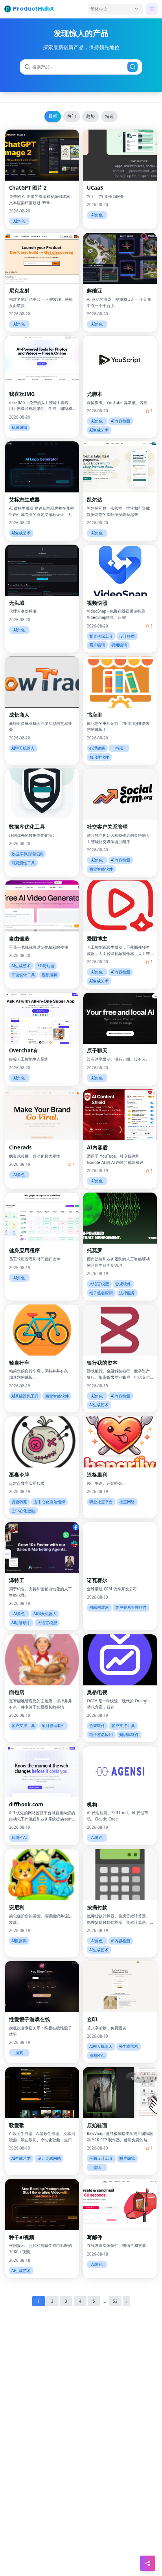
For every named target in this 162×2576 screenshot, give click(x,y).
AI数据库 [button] (19, 1941)
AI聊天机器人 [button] (23, 748)
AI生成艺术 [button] (99, 430)
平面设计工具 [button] (23, 975)
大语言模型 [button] (99, 1284)
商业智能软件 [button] (101, 869)
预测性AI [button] (19, 1838)
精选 (109, 116)
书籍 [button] (119, 748)
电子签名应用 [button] (101, 1293)
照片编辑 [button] (97, 645)
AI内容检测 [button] (121, 421)
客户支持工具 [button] (23, 1726)
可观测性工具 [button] (23, 863)
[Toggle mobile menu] (152, 9)
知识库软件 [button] (99, 757)
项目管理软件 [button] (53, 1726)
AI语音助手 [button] (21, 1623)
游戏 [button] (19, 2053)
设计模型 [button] (127, 636)
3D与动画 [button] (46, 966)
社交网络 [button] (127, 1502)
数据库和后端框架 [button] (27, 854)
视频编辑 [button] (19, 427)
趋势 (90, 116)
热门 (72, 116)
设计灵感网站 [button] (49, 2158)
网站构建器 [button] (99, 1607)
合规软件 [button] (123, 1284)
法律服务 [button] (127, 1293)
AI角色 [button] (19, 221)
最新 (53, 116)
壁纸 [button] (97, 2167)
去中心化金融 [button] (23, 1511)
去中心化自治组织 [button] (50, 1502)
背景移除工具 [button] (101, 636)
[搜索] (133, 67)
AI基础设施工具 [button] (25, 1396)
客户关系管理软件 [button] (131, 1607)
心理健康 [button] (97, 748)
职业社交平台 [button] (101, 1502)
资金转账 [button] (19, 1502)
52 (115, 2301)
